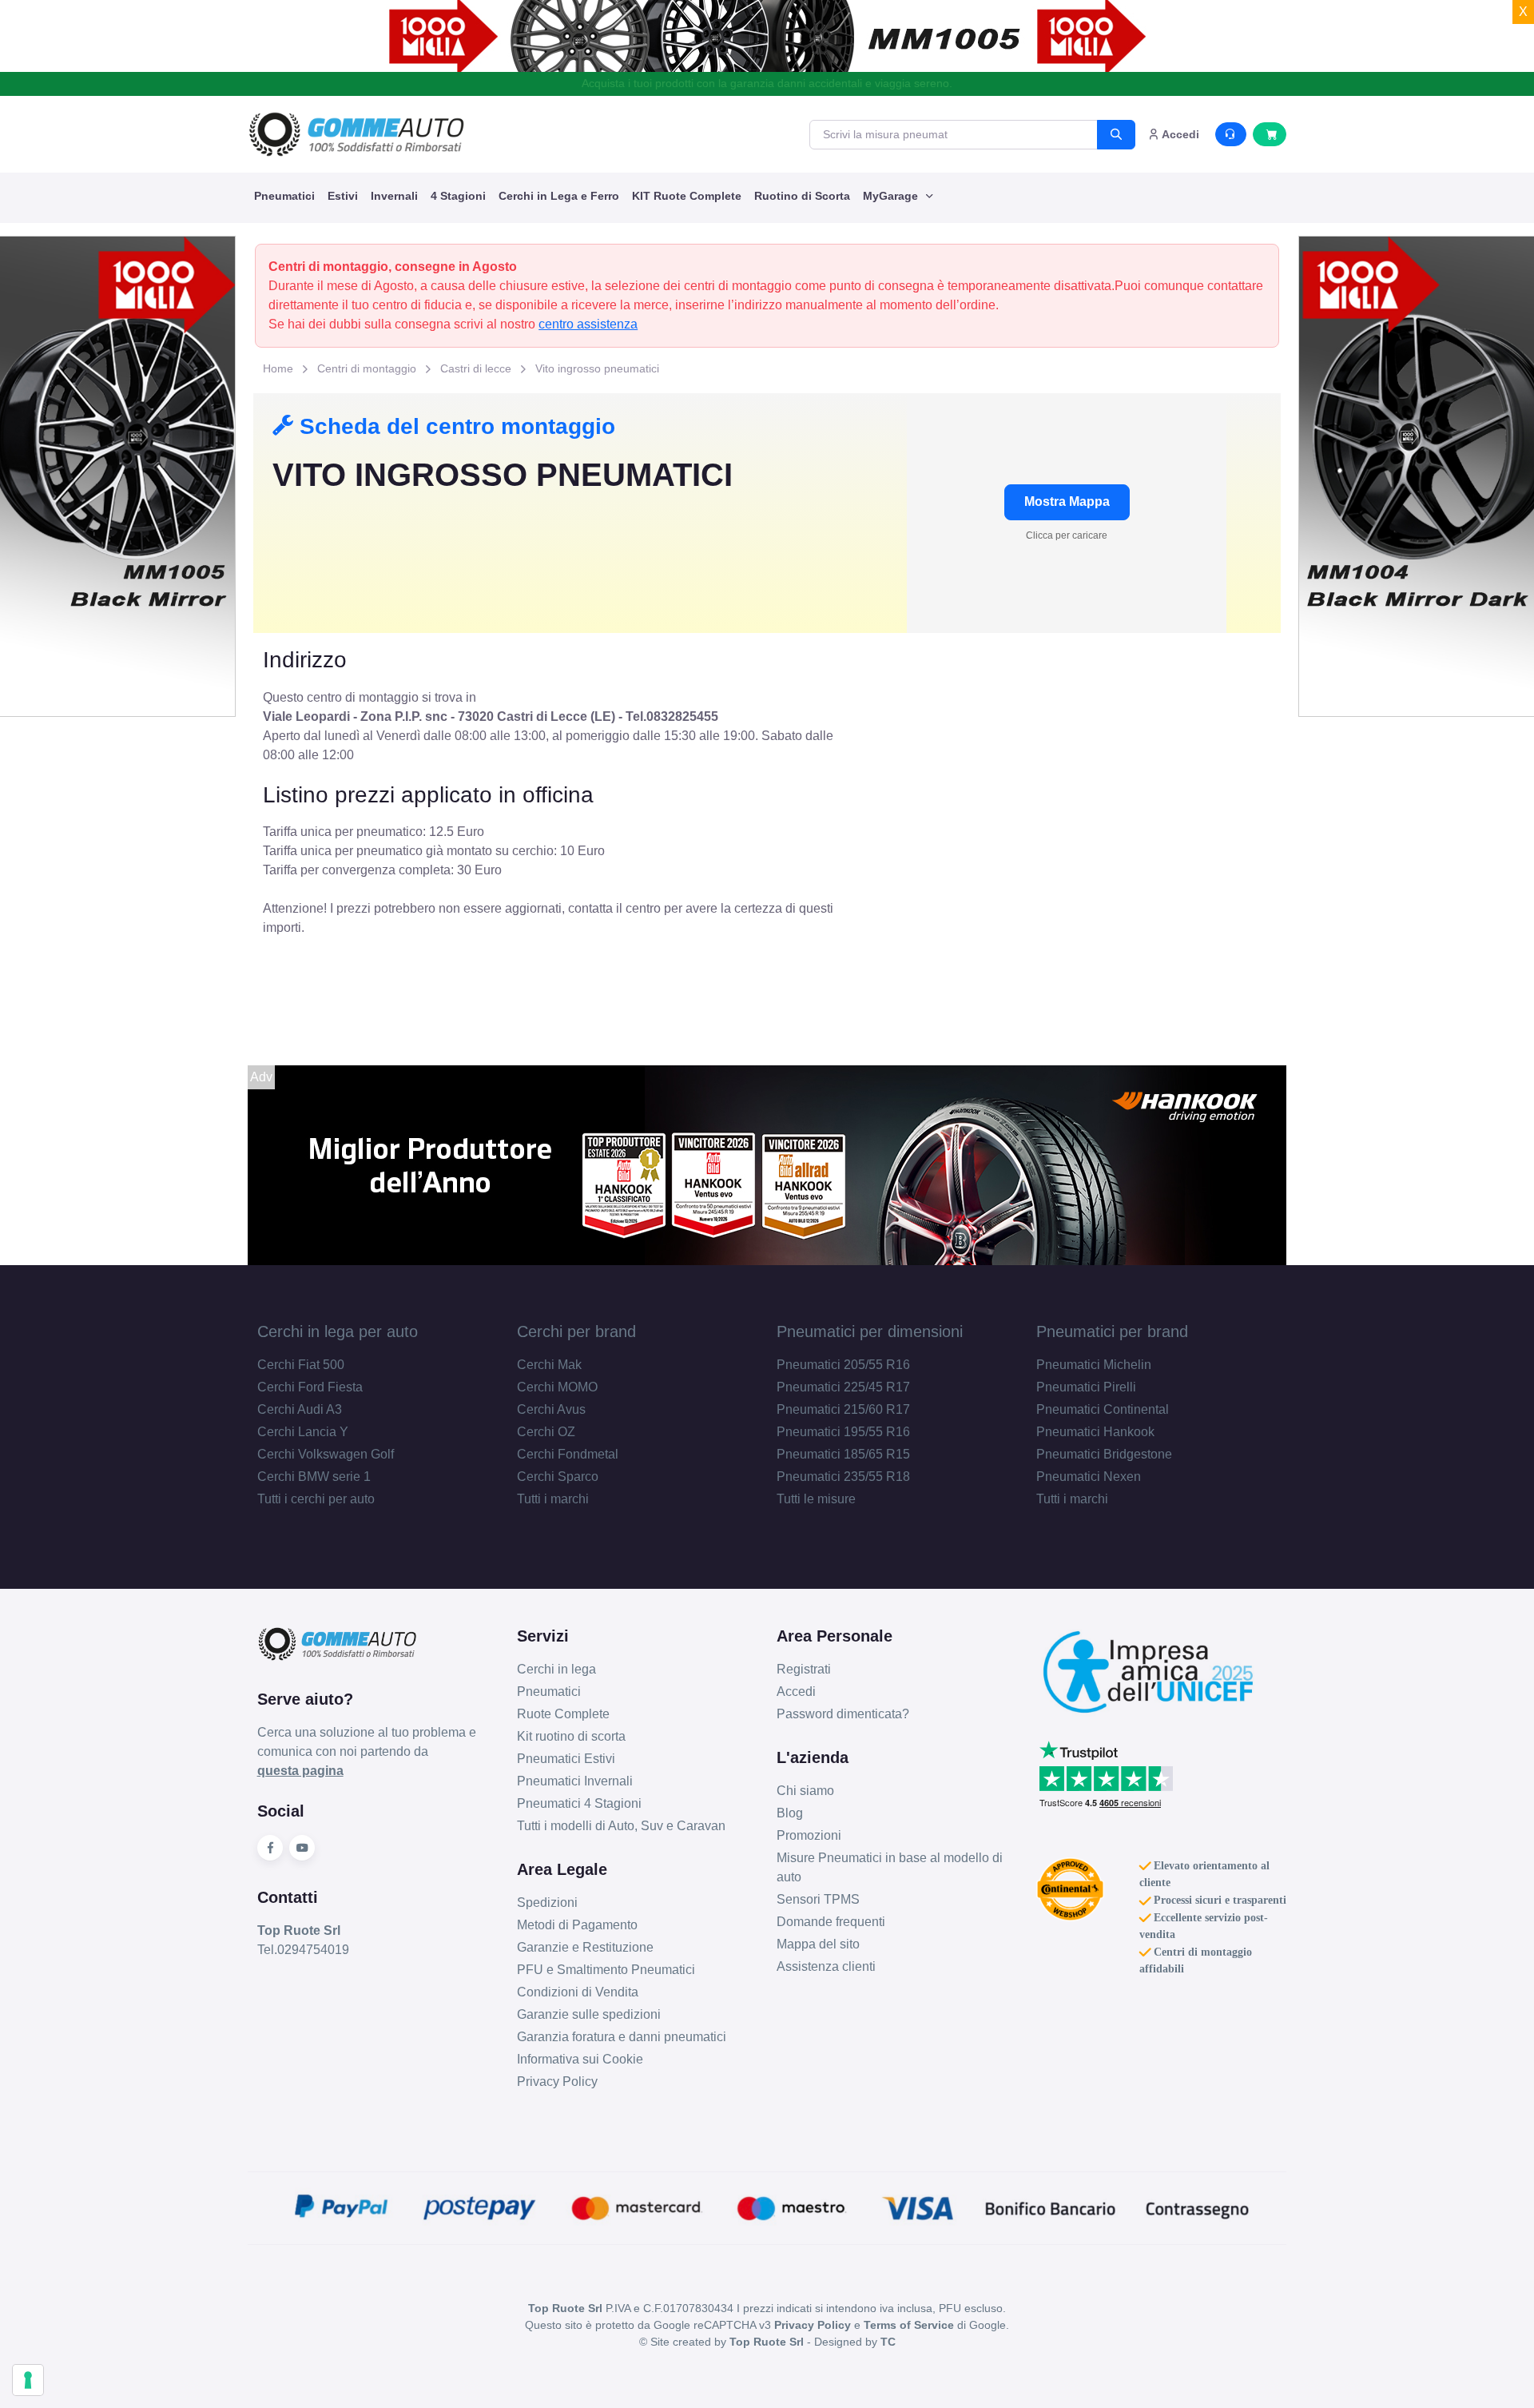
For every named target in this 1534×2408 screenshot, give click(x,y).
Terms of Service (909, 2325)
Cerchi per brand (576, 1331)
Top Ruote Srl (767, 2342)
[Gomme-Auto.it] (356, 134)
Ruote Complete (563, 1714)
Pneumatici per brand (1112, 1331)
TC (888, 2342)
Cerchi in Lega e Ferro (559, 196)
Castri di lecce (476, 368)
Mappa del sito (818, 1944)
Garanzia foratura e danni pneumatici (622, 2037)
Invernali (394, 196)
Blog (790, 1813)
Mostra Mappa (1067, 502)
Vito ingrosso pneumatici (597, 368)
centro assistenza (588, 324)
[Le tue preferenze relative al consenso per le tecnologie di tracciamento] (28, 2380)
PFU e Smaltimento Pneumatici (606, 1970)
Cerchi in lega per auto (338, 1331)
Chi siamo (805, 1791)
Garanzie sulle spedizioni (589, 2014)
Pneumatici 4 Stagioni (579, 1803)
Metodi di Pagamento (577, 1925)
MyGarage (892, 196)
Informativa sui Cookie (580, 2059)
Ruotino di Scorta (802, 196)
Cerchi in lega (556, 1669)
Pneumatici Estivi (566, 1759)
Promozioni (809, 1835)
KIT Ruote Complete (687, 196)
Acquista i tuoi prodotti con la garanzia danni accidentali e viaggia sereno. (767, 83)
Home (278, 368)
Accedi (796, 1692)
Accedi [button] (1179, 134)
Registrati (804, 1669)
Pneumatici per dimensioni (870, 1331)
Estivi (343, 196)
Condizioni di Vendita (578, 1992)
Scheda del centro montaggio (454, 426)
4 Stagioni (458, 196)
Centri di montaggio (367, 368)
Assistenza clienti (826, 1966)
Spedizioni (547, 1903)
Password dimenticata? (843, 1714)
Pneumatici (284, 196)
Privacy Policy (557, 2082)
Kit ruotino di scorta (571, 1736)
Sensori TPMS (818, 1899)
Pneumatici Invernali (575, 1781)
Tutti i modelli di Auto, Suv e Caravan (621, 1826)
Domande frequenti (831, 1922)
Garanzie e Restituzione (585, 1947)
